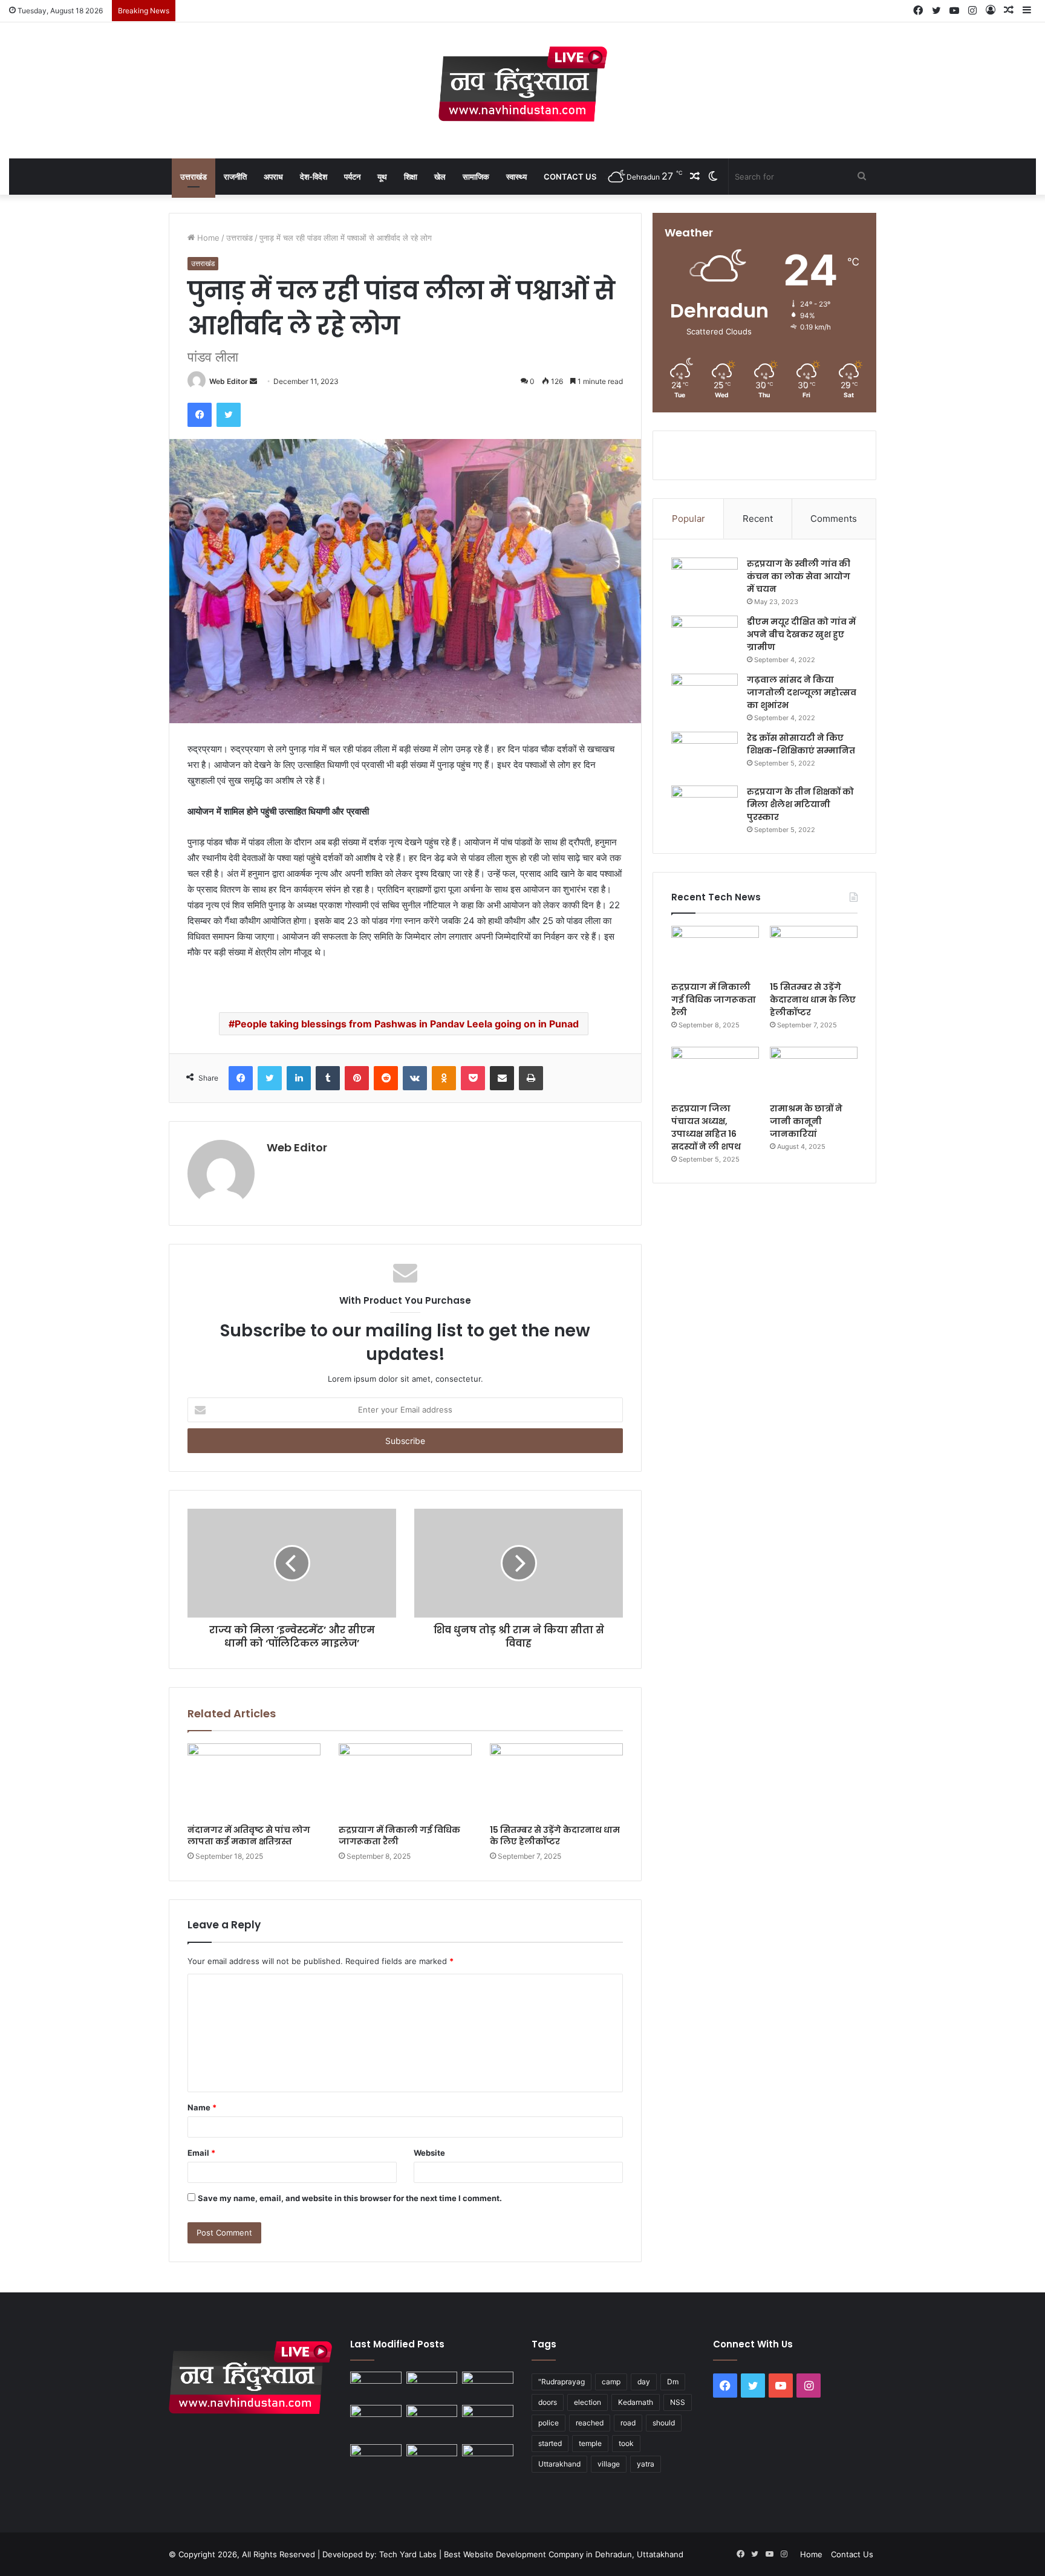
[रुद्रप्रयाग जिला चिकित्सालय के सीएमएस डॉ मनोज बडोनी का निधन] (488, 2422)
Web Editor (229, 381)
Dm (673, 2382)
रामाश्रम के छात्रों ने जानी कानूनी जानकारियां (806, 1121)
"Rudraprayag (562, 2382)
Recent (758, 519)
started (550, 2443)
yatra (646, 2464)
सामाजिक (476, 177)
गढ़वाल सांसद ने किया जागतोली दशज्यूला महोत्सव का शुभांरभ (802, 692)
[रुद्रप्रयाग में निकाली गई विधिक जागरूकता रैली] (405, 1781)
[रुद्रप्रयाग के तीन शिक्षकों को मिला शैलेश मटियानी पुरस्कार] (705, 808)
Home (207, 238)
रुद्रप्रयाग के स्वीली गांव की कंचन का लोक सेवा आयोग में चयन (799, 576)
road (628, 2423)
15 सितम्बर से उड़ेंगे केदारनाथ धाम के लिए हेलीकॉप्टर (555, 1836)
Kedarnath (636, 2402)
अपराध (273, 177)
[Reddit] (386, 1078)
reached (590, 2423)
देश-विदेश (314, 177)
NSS (678, 2402)
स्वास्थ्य (516, 177)
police (549, 2423)
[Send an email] (253, 381)
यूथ (382, 177)
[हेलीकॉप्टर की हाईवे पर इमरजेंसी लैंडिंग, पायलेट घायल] (432, 2459)
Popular (689, 519)
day (644, 2382)
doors (548, 2402)
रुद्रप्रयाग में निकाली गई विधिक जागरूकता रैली (399, 1836)
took (626, 2443)
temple (590, 2443)
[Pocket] (473, 1078)
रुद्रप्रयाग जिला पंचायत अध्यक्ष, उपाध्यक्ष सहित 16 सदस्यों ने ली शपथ (706, 1127)
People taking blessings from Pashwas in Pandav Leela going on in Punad (407, 1024)
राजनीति (235, 177)
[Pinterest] (357, 1078)
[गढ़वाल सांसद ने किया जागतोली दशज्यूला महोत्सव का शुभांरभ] (705, 696)
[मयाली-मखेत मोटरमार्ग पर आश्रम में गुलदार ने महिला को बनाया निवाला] (376, 2459)
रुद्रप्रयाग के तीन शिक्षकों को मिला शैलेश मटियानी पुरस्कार (800, 804)
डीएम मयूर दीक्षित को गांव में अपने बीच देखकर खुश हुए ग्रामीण (801, 634)
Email (201, 2153)
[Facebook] (200, 415)
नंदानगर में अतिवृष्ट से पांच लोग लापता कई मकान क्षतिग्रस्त (249, 1836)
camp (611, 2382)
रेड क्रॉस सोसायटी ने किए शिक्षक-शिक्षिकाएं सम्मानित (801, 744)
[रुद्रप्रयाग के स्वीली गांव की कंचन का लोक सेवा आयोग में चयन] (705, 580)
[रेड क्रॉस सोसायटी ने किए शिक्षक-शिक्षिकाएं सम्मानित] (705, 754)
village (609, 2464)
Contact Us (570, 177)
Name (202, 2107)
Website (429, 2153)
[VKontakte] (415, 1078)
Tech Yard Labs (408, 2554)
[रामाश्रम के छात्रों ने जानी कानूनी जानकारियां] (814, 1072)
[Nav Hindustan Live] (523, 84)
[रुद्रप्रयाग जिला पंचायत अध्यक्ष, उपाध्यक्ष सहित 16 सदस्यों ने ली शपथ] (715, 1072)
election (588, 2402)
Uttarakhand (559, 2464)
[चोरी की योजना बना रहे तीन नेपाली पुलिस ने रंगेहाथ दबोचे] (488, 2459)
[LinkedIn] (299, 1078)
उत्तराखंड (194, 177)
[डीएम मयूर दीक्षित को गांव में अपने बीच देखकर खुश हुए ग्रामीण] (705, 638)
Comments (834, 519)
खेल (440, 177)
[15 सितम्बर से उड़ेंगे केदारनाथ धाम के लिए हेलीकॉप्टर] (556, 1781)
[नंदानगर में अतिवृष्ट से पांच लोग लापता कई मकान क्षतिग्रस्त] (254, 1781)
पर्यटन (352, 177)
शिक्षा (411, 177)
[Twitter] (229, 415)
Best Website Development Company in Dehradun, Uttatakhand (564, 2554)
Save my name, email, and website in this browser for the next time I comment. (350, 2198)
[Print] (531, 1078)
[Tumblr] (328, 1078)
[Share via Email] (502, 1078)
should (664, 2423)
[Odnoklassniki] (444, 1078)
